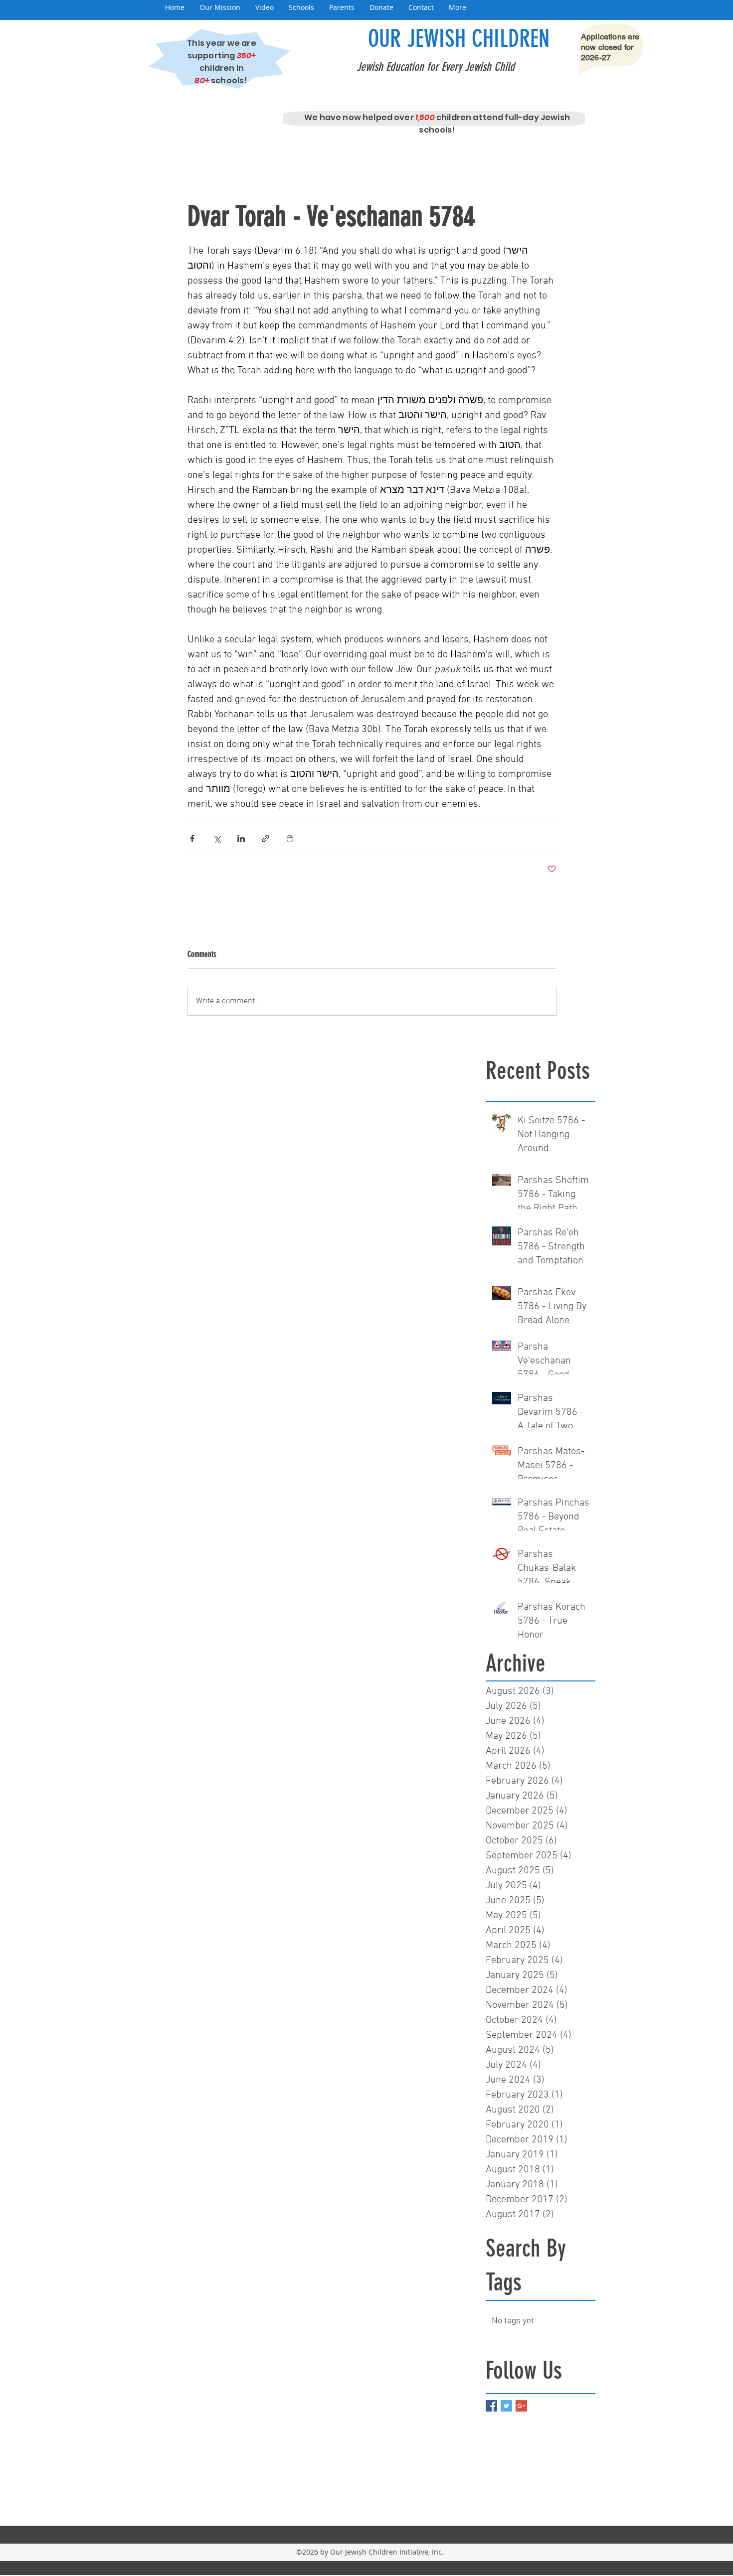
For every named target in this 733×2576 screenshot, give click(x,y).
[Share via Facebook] (192, 838)
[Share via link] (266, 838)
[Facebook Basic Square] (491, 2406)
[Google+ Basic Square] (521, 2406)
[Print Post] (290, 838)
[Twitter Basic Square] (506, 2406)
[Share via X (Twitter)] (217, 838)
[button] (220, 7)
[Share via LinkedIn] (241, 838)
